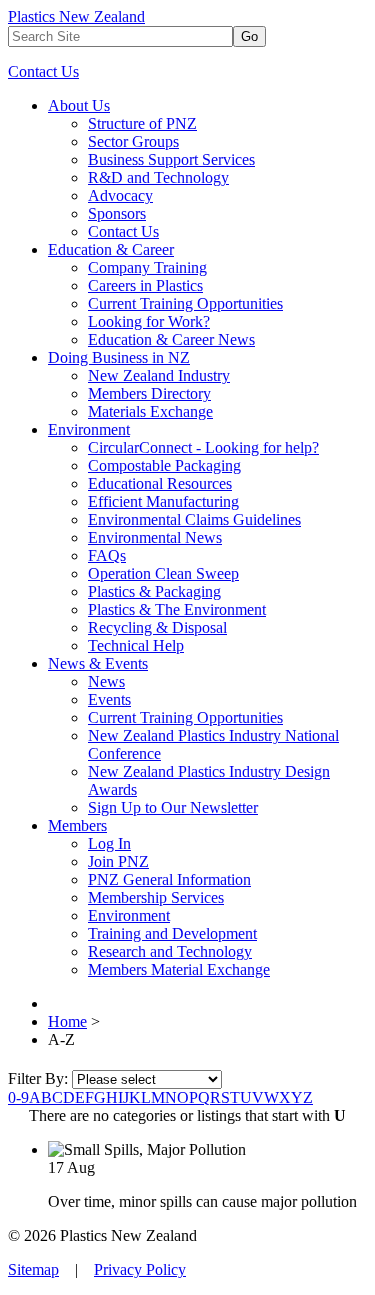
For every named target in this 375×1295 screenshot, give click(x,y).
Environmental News (155, 537)
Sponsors (117, 213)
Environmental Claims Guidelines (194, 519)
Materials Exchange (150, 411)
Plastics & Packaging (154, 591)
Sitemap (33, 1269)
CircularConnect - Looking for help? (203, 447)
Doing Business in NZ (119, 357)
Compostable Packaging (164, 465)
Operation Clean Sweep (163, 573)
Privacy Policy (140, 1269)
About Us (79, 105)
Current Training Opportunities (185, 303)
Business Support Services (171, 159)
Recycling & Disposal (157, 627)
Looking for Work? (149, 321)
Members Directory (149, 393)
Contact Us (43, 71)
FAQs (107, 555)
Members (77, 825)
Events (109, 699)
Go (249, 36)
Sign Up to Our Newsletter (173, 807)
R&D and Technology (158, 177)
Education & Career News (171, 339)
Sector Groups (133, 141)
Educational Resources (160, 483)
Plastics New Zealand (76, 16)
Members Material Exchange (179, 969)
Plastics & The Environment (177, 609)
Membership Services (156, 897)
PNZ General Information (169, 879)
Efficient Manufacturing (163, 501)
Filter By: (40, 1078)
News (106, 681)
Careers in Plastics (145, 285)
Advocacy (120, 195)
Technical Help (136, 645)
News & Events (98, 663)
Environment (89, 429)
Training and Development (172, 933)
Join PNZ (118, 861)
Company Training (147, 267)
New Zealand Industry (159, 375)
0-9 (18, 1097)
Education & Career (111, 249)
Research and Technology (170, 951)
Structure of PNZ (142, 123)
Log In (109, 843)
